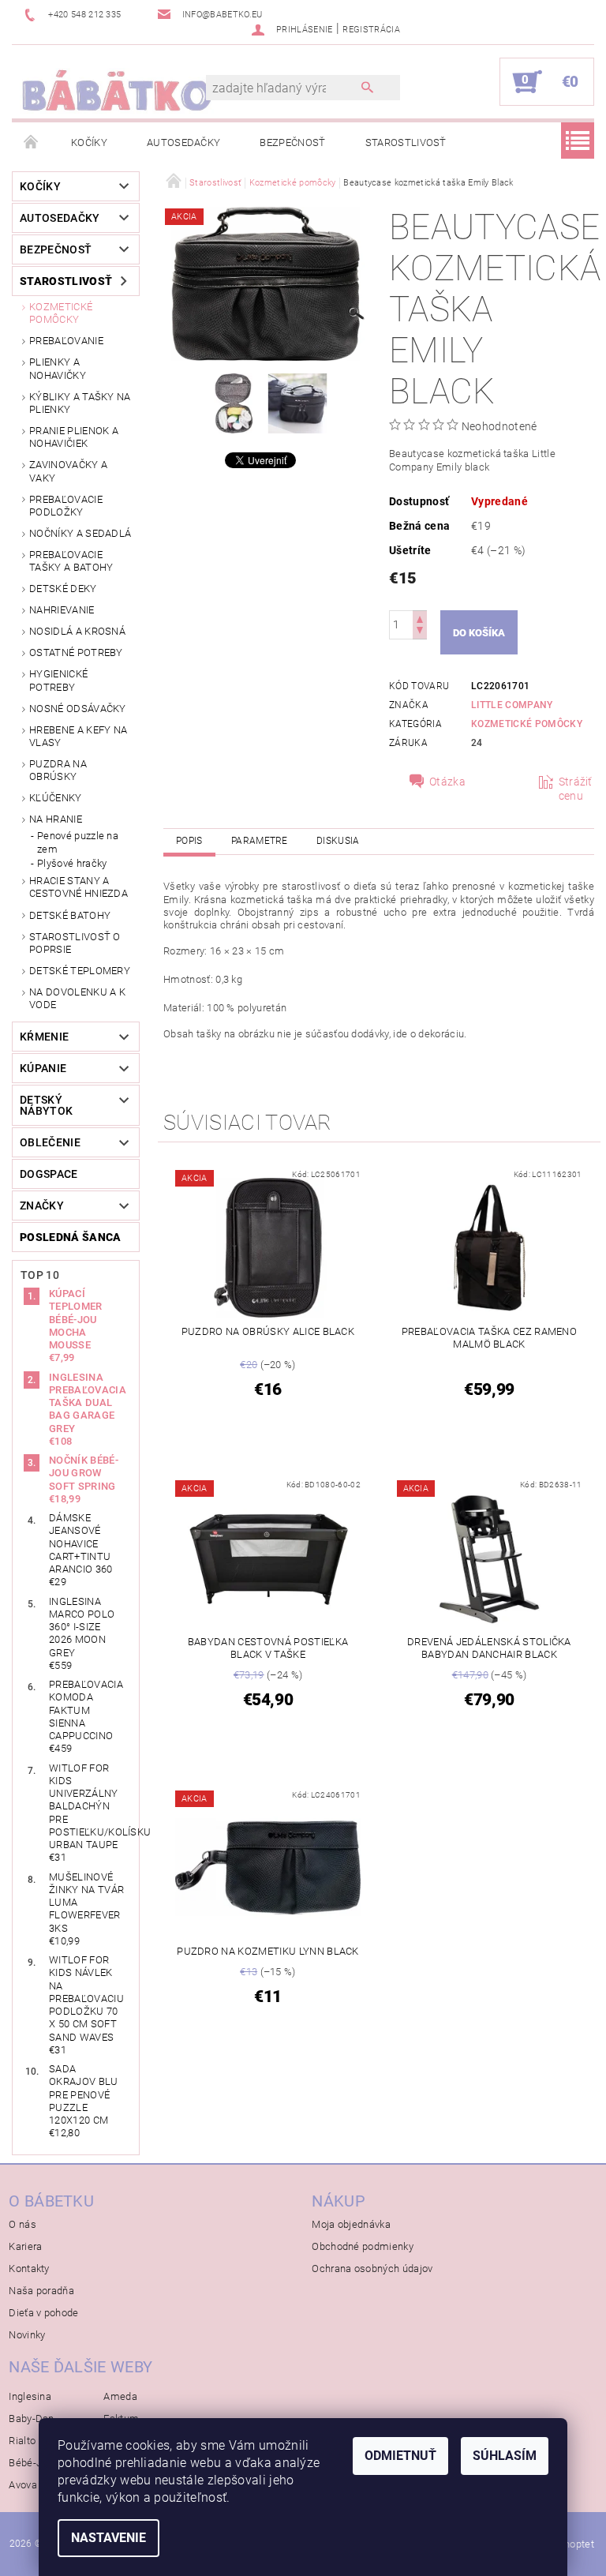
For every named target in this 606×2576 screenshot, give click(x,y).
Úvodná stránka (32, 143)
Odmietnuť (400, 2456)
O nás (22, 2224)
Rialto (22, 2441)
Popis (189, 841)
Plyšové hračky (72, 863)
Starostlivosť (406, 142)
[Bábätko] (117, 90)
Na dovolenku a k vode (77, 998)
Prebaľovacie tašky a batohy (71, 561)
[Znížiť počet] (420, 632)
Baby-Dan (32, 2419)
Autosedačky (184, 142)
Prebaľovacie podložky (66, 506)
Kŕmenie (44, 1037)
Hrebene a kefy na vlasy (78, 736)
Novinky (27, 2335)
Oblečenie (50, 1142)
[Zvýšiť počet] (420, 618)
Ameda (120, 2396)
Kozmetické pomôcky (61, 313)
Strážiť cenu (576, 789)
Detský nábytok (46, 1105)
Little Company (512, 705)
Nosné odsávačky (78, 709)
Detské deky (63, 589)
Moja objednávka (351, 2224)
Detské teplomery (80, 971)
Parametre (260, 841)
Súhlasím (505, 2456)
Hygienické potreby (58, 680)
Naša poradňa (41, 2291)
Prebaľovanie (66, 341)
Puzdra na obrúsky (58, 770)
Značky (42, 1206)
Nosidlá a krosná (77, 631)
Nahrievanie (62, 610)
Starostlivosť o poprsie (75, 943)
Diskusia (338, 841)
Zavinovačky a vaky (68, 471)
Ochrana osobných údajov (372, 2269)
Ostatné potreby (76, 652)
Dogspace (49, 1174)
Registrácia (371, 30)
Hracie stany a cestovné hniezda (79, 887)
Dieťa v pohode (43, 2313)
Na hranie (56, 819)
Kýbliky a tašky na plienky (80, 403)
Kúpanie (43, 1068)
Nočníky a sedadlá (80, 533)
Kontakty (29, 2269)
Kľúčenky (56, 798)
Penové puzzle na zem (78, 842)
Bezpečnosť (292, 142)
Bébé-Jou (31, 2463)
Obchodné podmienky (363, 2246)
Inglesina (30, 2396)
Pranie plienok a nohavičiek (74, 437)
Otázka (447, 782)
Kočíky (89, 142)
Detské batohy (70, 915)
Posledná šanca (70, 1237)
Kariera (25, 2246)
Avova (23, 2485)
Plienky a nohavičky (58, 368)
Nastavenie (108, 2538)
